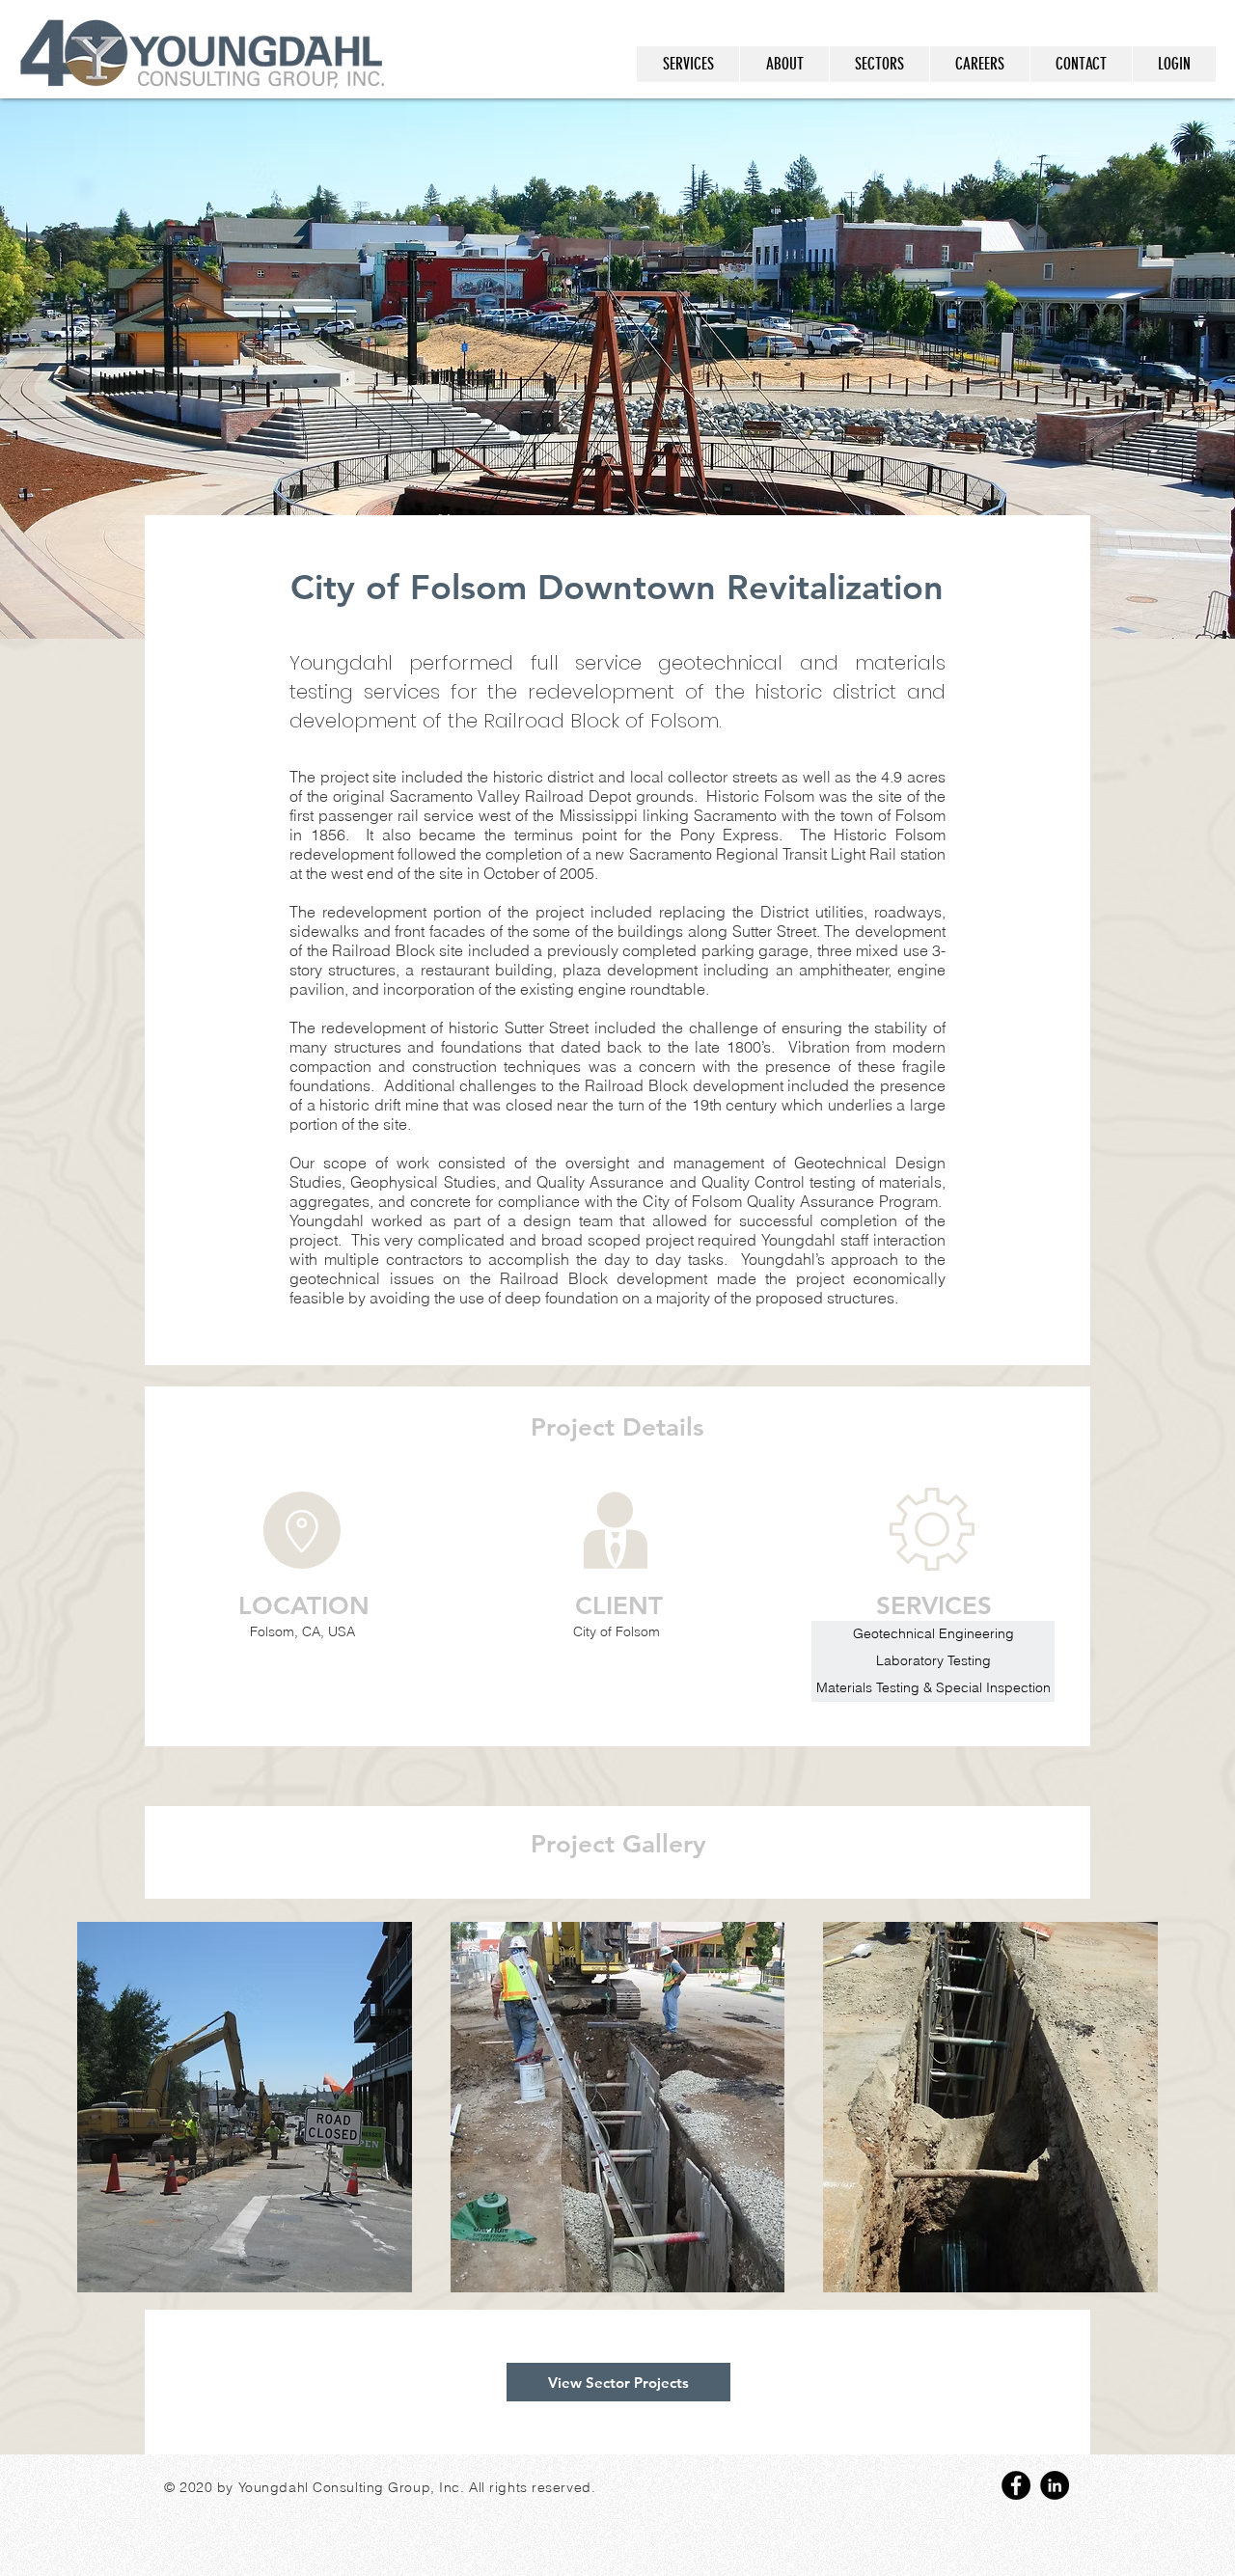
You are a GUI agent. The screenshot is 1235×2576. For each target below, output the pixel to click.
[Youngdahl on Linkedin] (1055, 2485)
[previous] (112, 2117)
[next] (1123, 2117)
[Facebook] (1016, 2485)
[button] (245, 2107)
